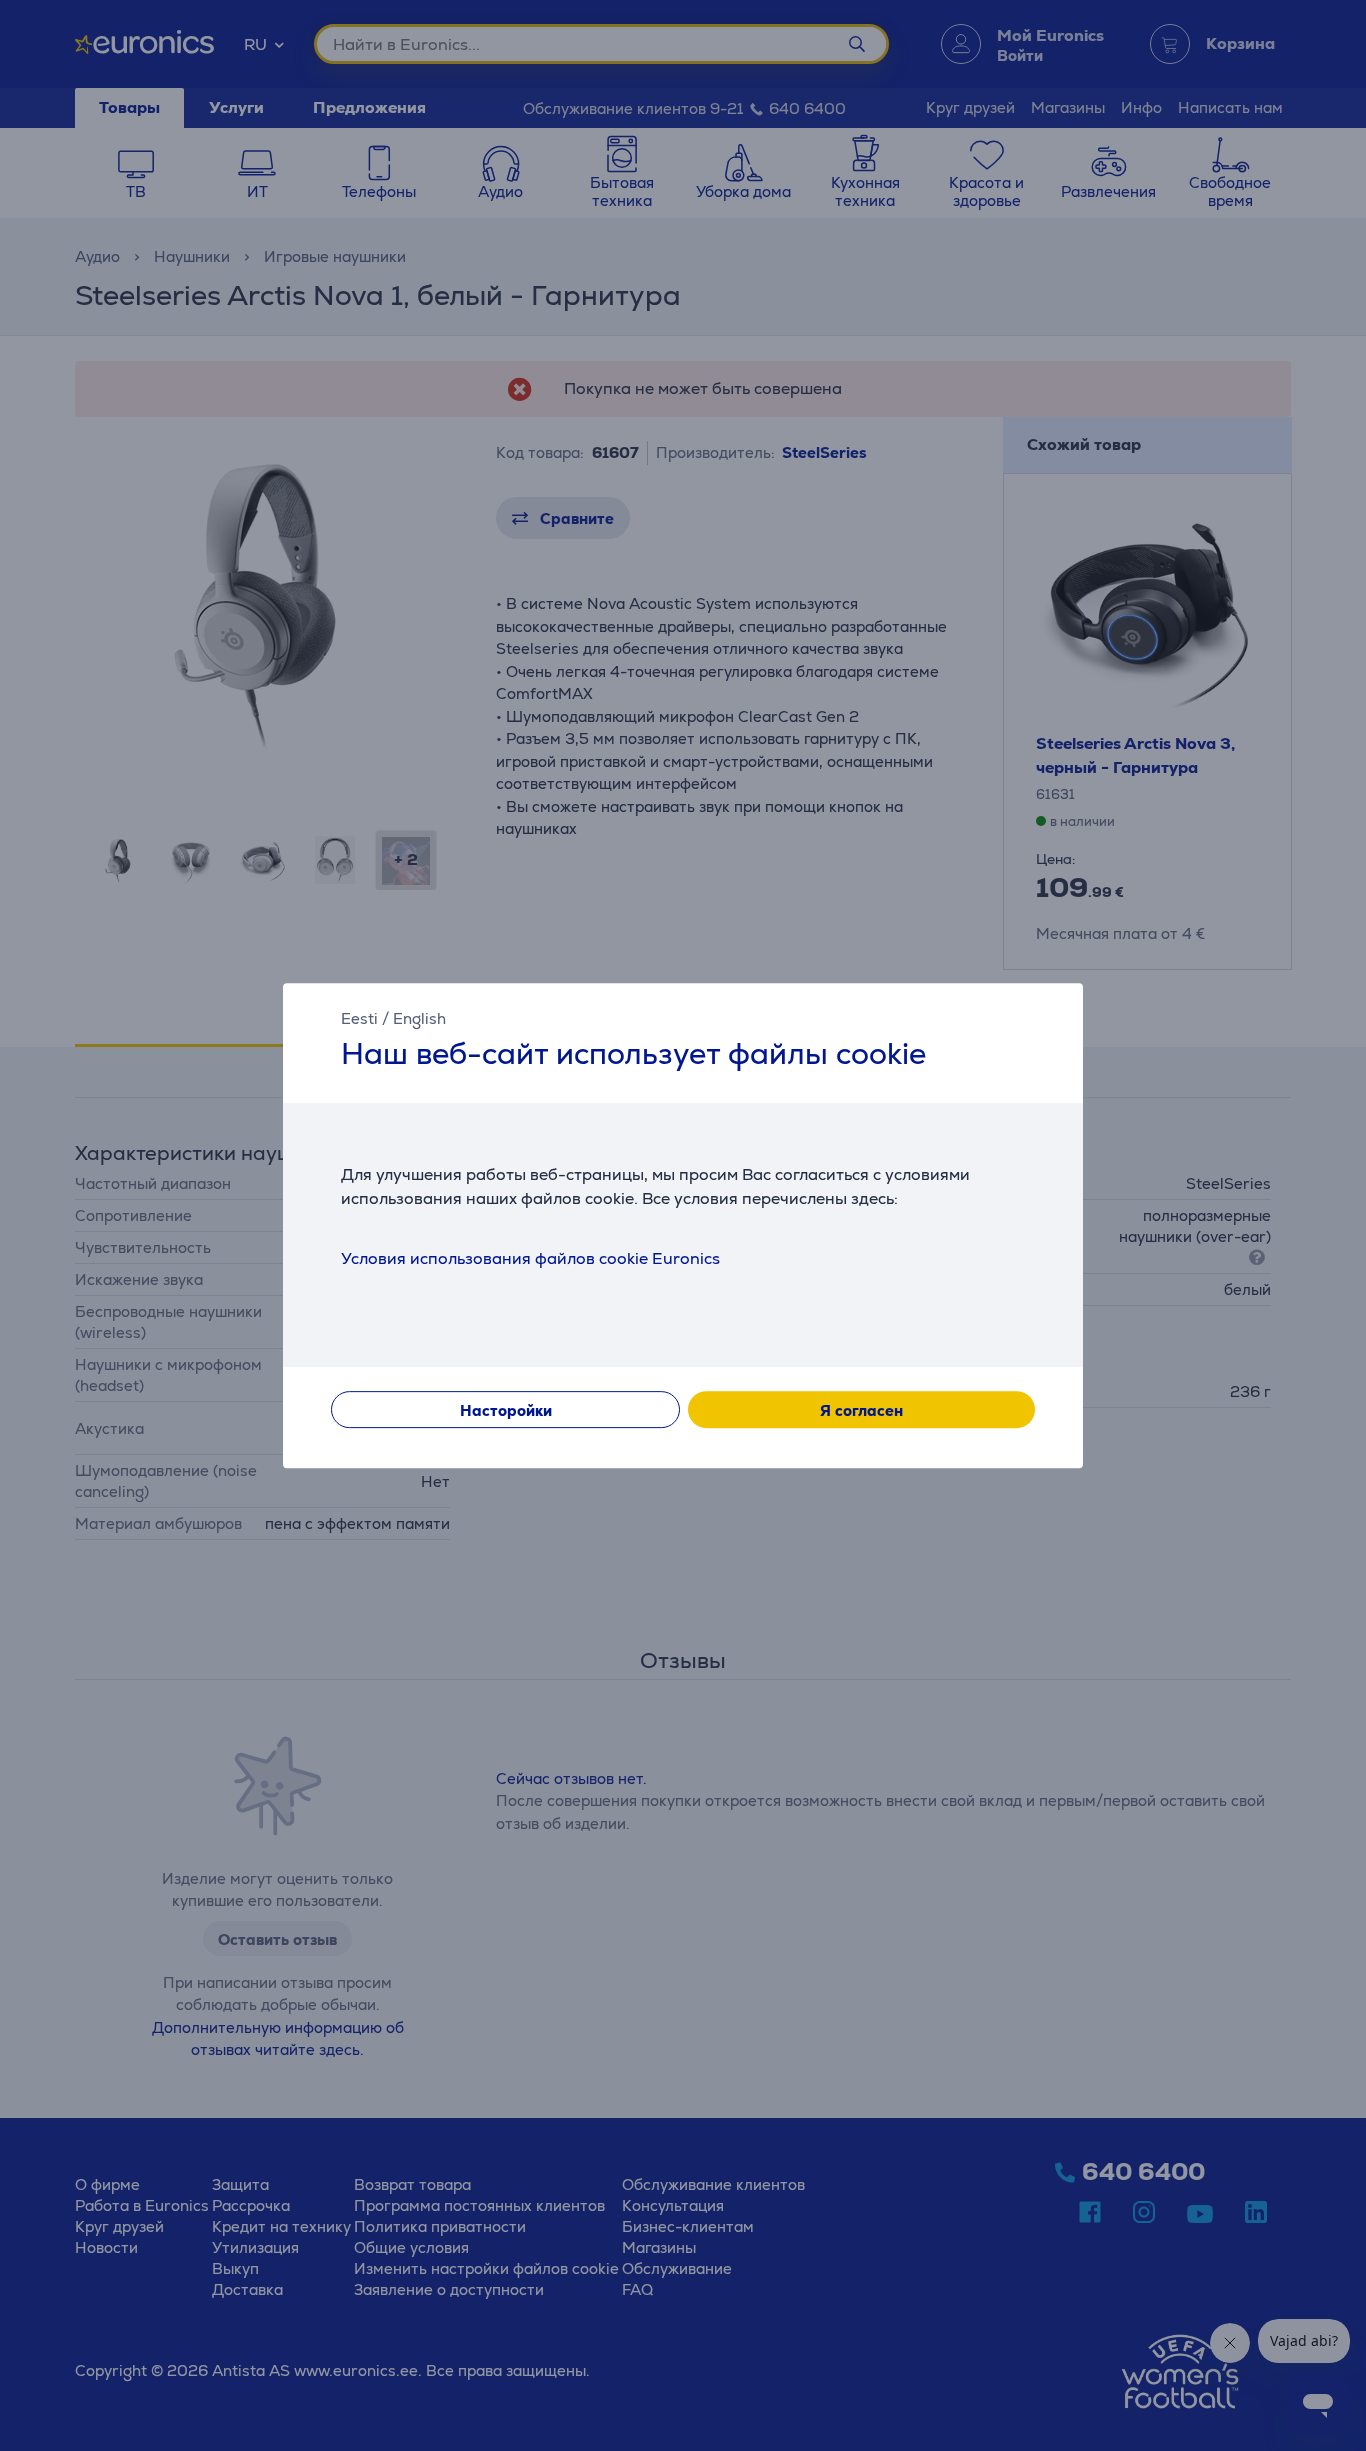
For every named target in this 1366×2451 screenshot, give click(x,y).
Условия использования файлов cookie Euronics (530, 1258)
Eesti (359, 1018)
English (419, 1018)
